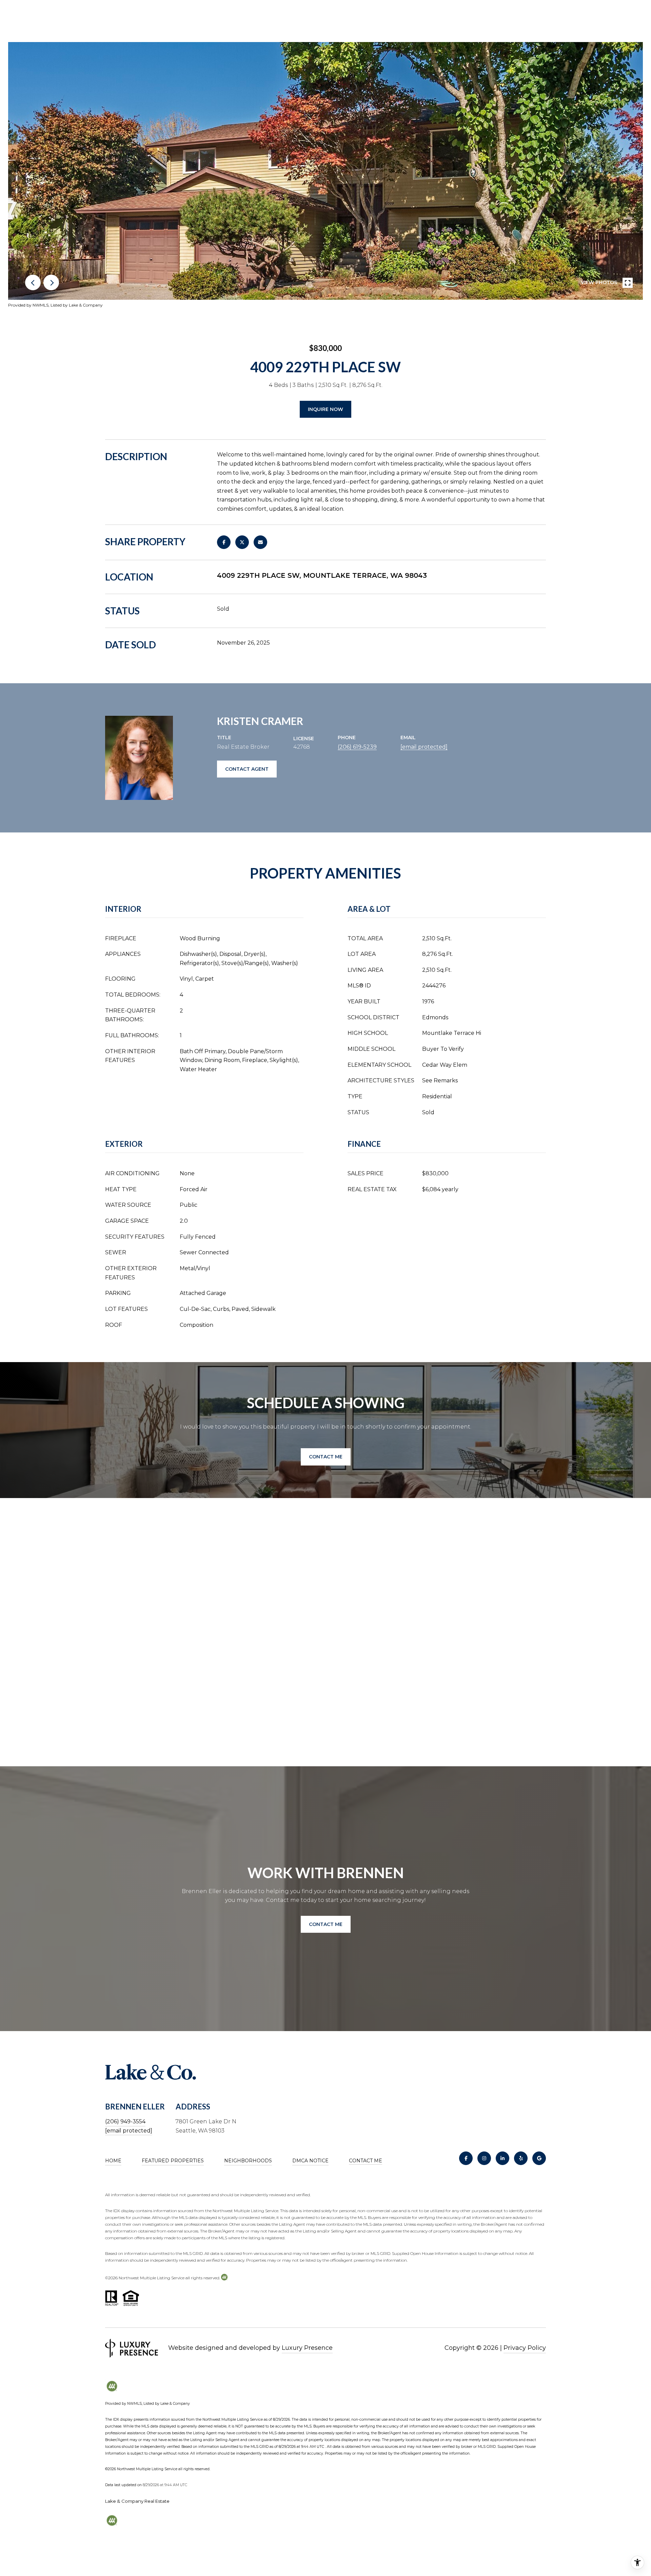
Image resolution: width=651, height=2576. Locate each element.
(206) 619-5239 (357, 747)
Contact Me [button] (326, 1457)
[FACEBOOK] (466, 2158)
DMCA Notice (310, 2161)
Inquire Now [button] (325, 409)
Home (113, 2161)
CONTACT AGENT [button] (247, 769)
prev (33, 282)
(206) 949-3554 (125, 2121)
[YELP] (521, 2158)
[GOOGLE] (539, 2158)
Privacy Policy (525, 2348)
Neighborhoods (248, 2161)
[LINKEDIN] (502, 2158)
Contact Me (366, 2161)
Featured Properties (173, 2161)
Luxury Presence (307, 2348)
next (51, 282)
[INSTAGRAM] (484, 2158)
